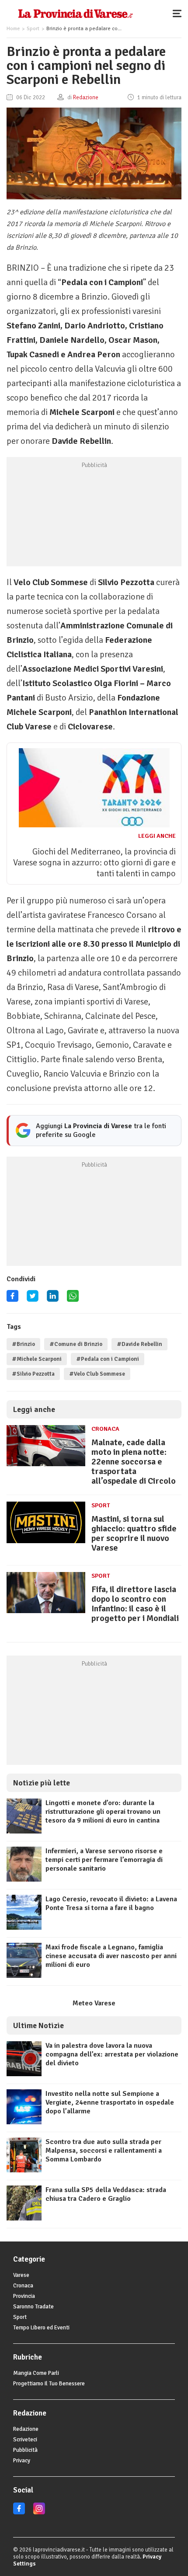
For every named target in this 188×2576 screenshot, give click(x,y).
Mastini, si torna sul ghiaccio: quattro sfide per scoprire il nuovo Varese (134, 1533)
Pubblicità (25, 2450)
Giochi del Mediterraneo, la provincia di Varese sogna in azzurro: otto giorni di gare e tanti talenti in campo (94, 863)
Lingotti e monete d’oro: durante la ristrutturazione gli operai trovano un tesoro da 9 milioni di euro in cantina (103, 1812)
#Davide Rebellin (139, 1344)
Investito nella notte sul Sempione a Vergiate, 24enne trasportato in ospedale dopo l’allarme (110, 2102)
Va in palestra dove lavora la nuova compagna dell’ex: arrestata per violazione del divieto (112, 2054)
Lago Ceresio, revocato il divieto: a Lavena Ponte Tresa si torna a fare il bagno (111, 1903)
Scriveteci (25, 2440)
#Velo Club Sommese (97, 1374)
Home (13, 29)
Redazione (26, 2429)
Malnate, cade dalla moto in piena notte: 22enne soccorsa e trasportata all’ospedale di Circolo (134, 1462)
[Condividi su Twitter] (33, 1299)
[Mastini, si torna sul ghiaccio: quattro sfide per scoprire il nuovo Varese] (46, 1543)
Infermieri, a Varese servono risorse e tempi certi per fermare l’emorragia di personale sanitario (104, 1860)
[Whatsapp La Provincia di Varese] (73, 1299)
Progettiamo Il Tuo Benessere (49, 2384)
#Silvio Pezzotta (33, 1374)
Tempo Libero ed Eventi (41, 2328)
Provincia (24, 2296)
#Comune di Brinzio (76, 1344)
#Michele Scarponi (37, 1359)
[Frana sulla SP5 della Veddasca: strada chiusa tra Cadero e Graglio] (24, 2218)
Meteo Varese (94, 2003)
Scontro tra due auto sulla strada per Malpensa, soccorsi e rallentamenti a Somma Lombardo (104, 2151)
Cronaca (105, 1429)
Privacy (22, 2461)
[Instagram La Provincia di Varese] (39, 2513)
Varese (21, 2275)
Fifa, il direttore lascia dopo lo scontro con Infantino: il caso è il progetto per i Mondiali (135, 1604)
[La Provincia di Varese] (75, 13)
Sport (33, 29)
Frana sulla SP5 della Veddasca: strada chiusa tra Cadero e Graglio (106, 2194)
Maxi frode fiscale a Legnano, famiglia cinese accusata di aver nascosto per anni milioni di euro (111, 1956)
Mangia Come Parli (36, 2373)
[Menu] (179, 13)
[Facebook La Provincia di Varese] (12, 1299)
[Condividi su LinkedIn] (53, 1299)
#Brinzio (23, 1344)
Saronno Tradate (33, 2307)
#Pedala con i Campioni (108, 1359)
